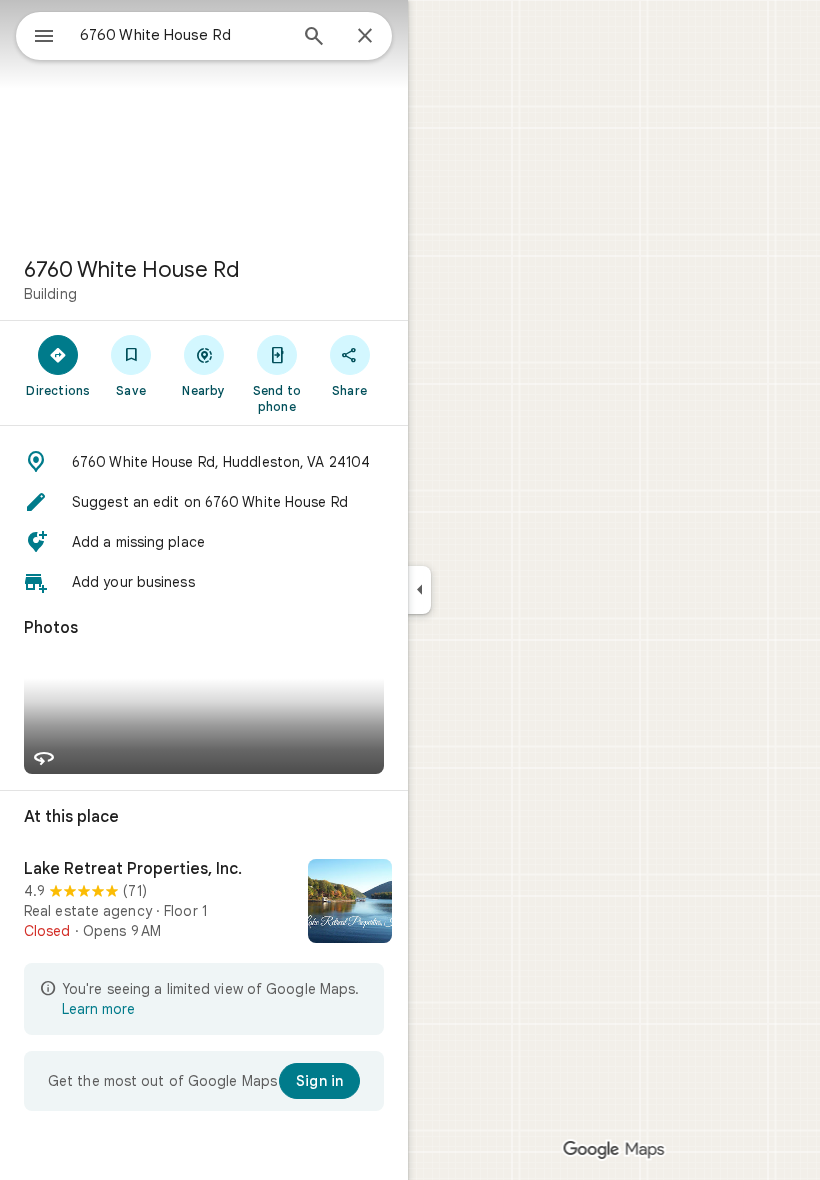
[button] (204, 462)
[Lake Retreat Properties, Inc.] (204, 903)
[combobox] (183, 35)
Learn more (98, 1009)
